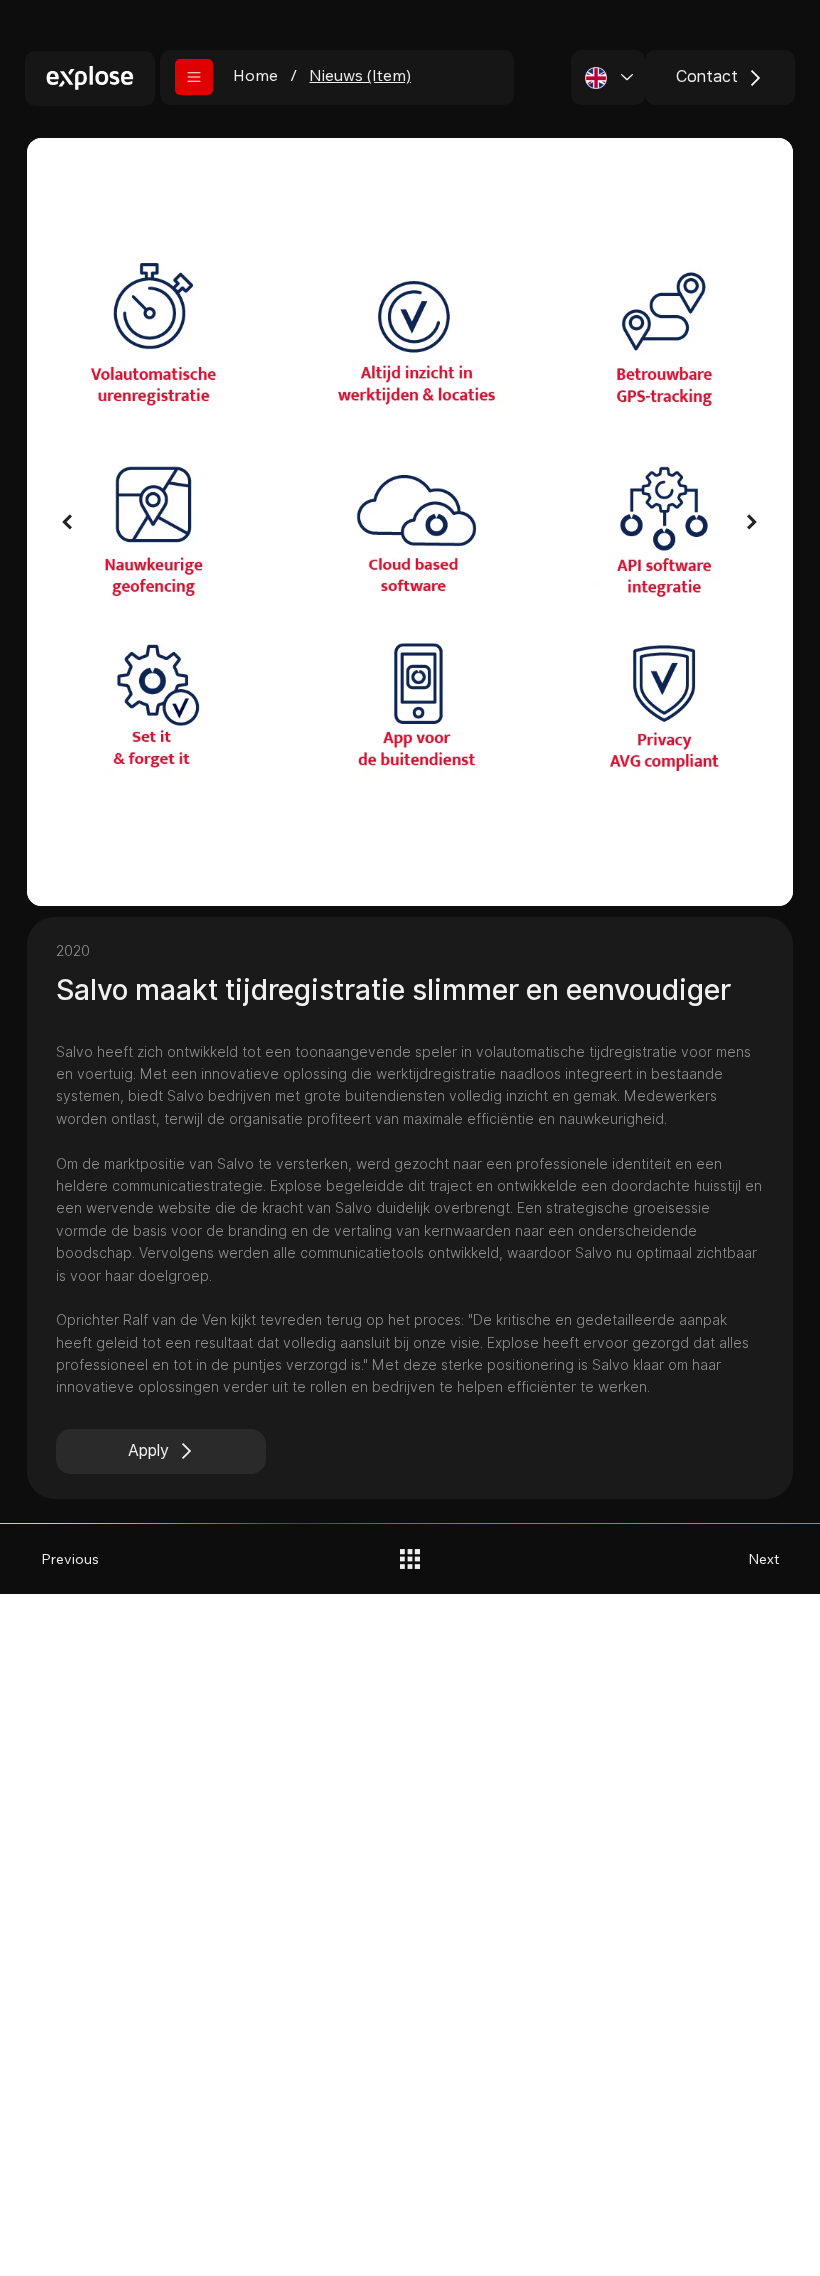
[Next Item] (752, 522)
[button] (194, 77)
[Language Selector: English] (608, 77)
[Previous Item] (67, 522)
